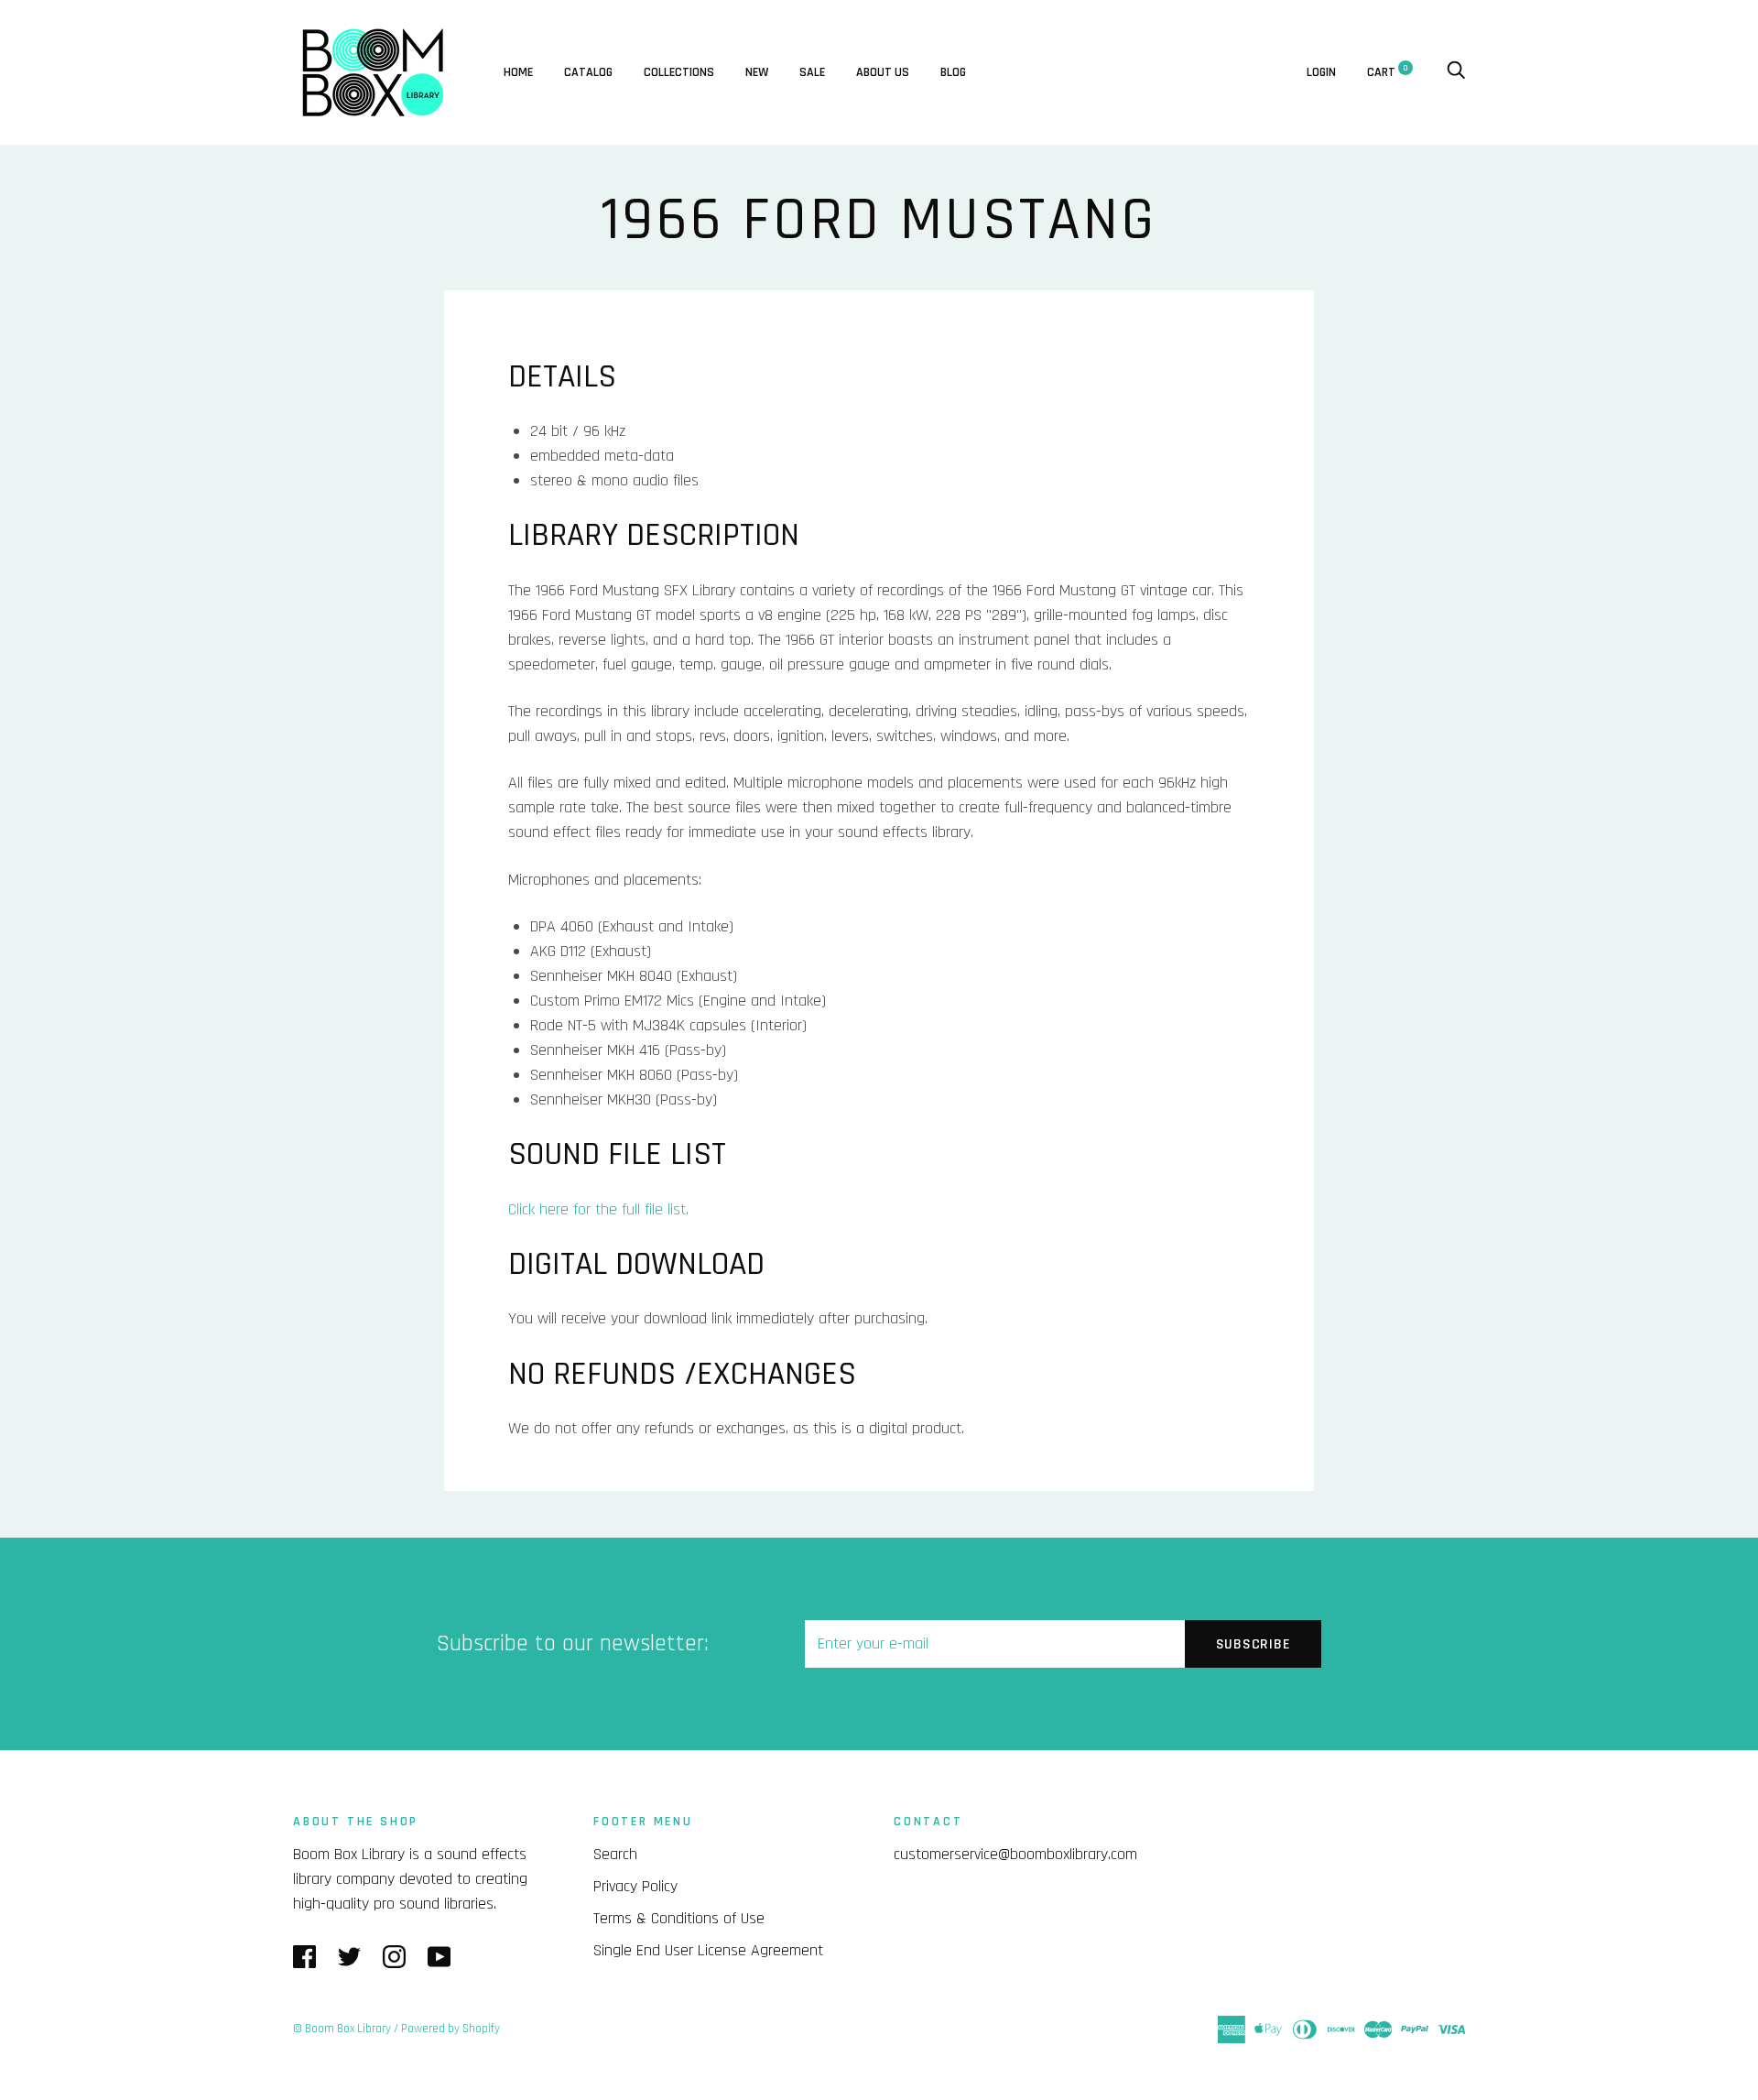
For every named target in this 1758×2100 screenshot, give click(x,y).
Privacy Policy (635, 1886)
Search (615, 1854)
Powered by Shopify (450, 2029)
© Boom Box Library (342, 2029)
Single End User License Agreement (708, 1950)
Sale (812, 72)
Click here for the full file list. (598, 1209)
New (757, 72)
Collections (679, 72)
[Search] (1456, 72)
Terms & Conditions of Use (679, 1918)
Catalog (588, 72)
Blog (953, 72)
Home (518, 72)
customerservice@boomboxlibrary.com (1015, 1854)
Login (1321, 72)
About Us (883, 72)
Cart (1388, 72)
